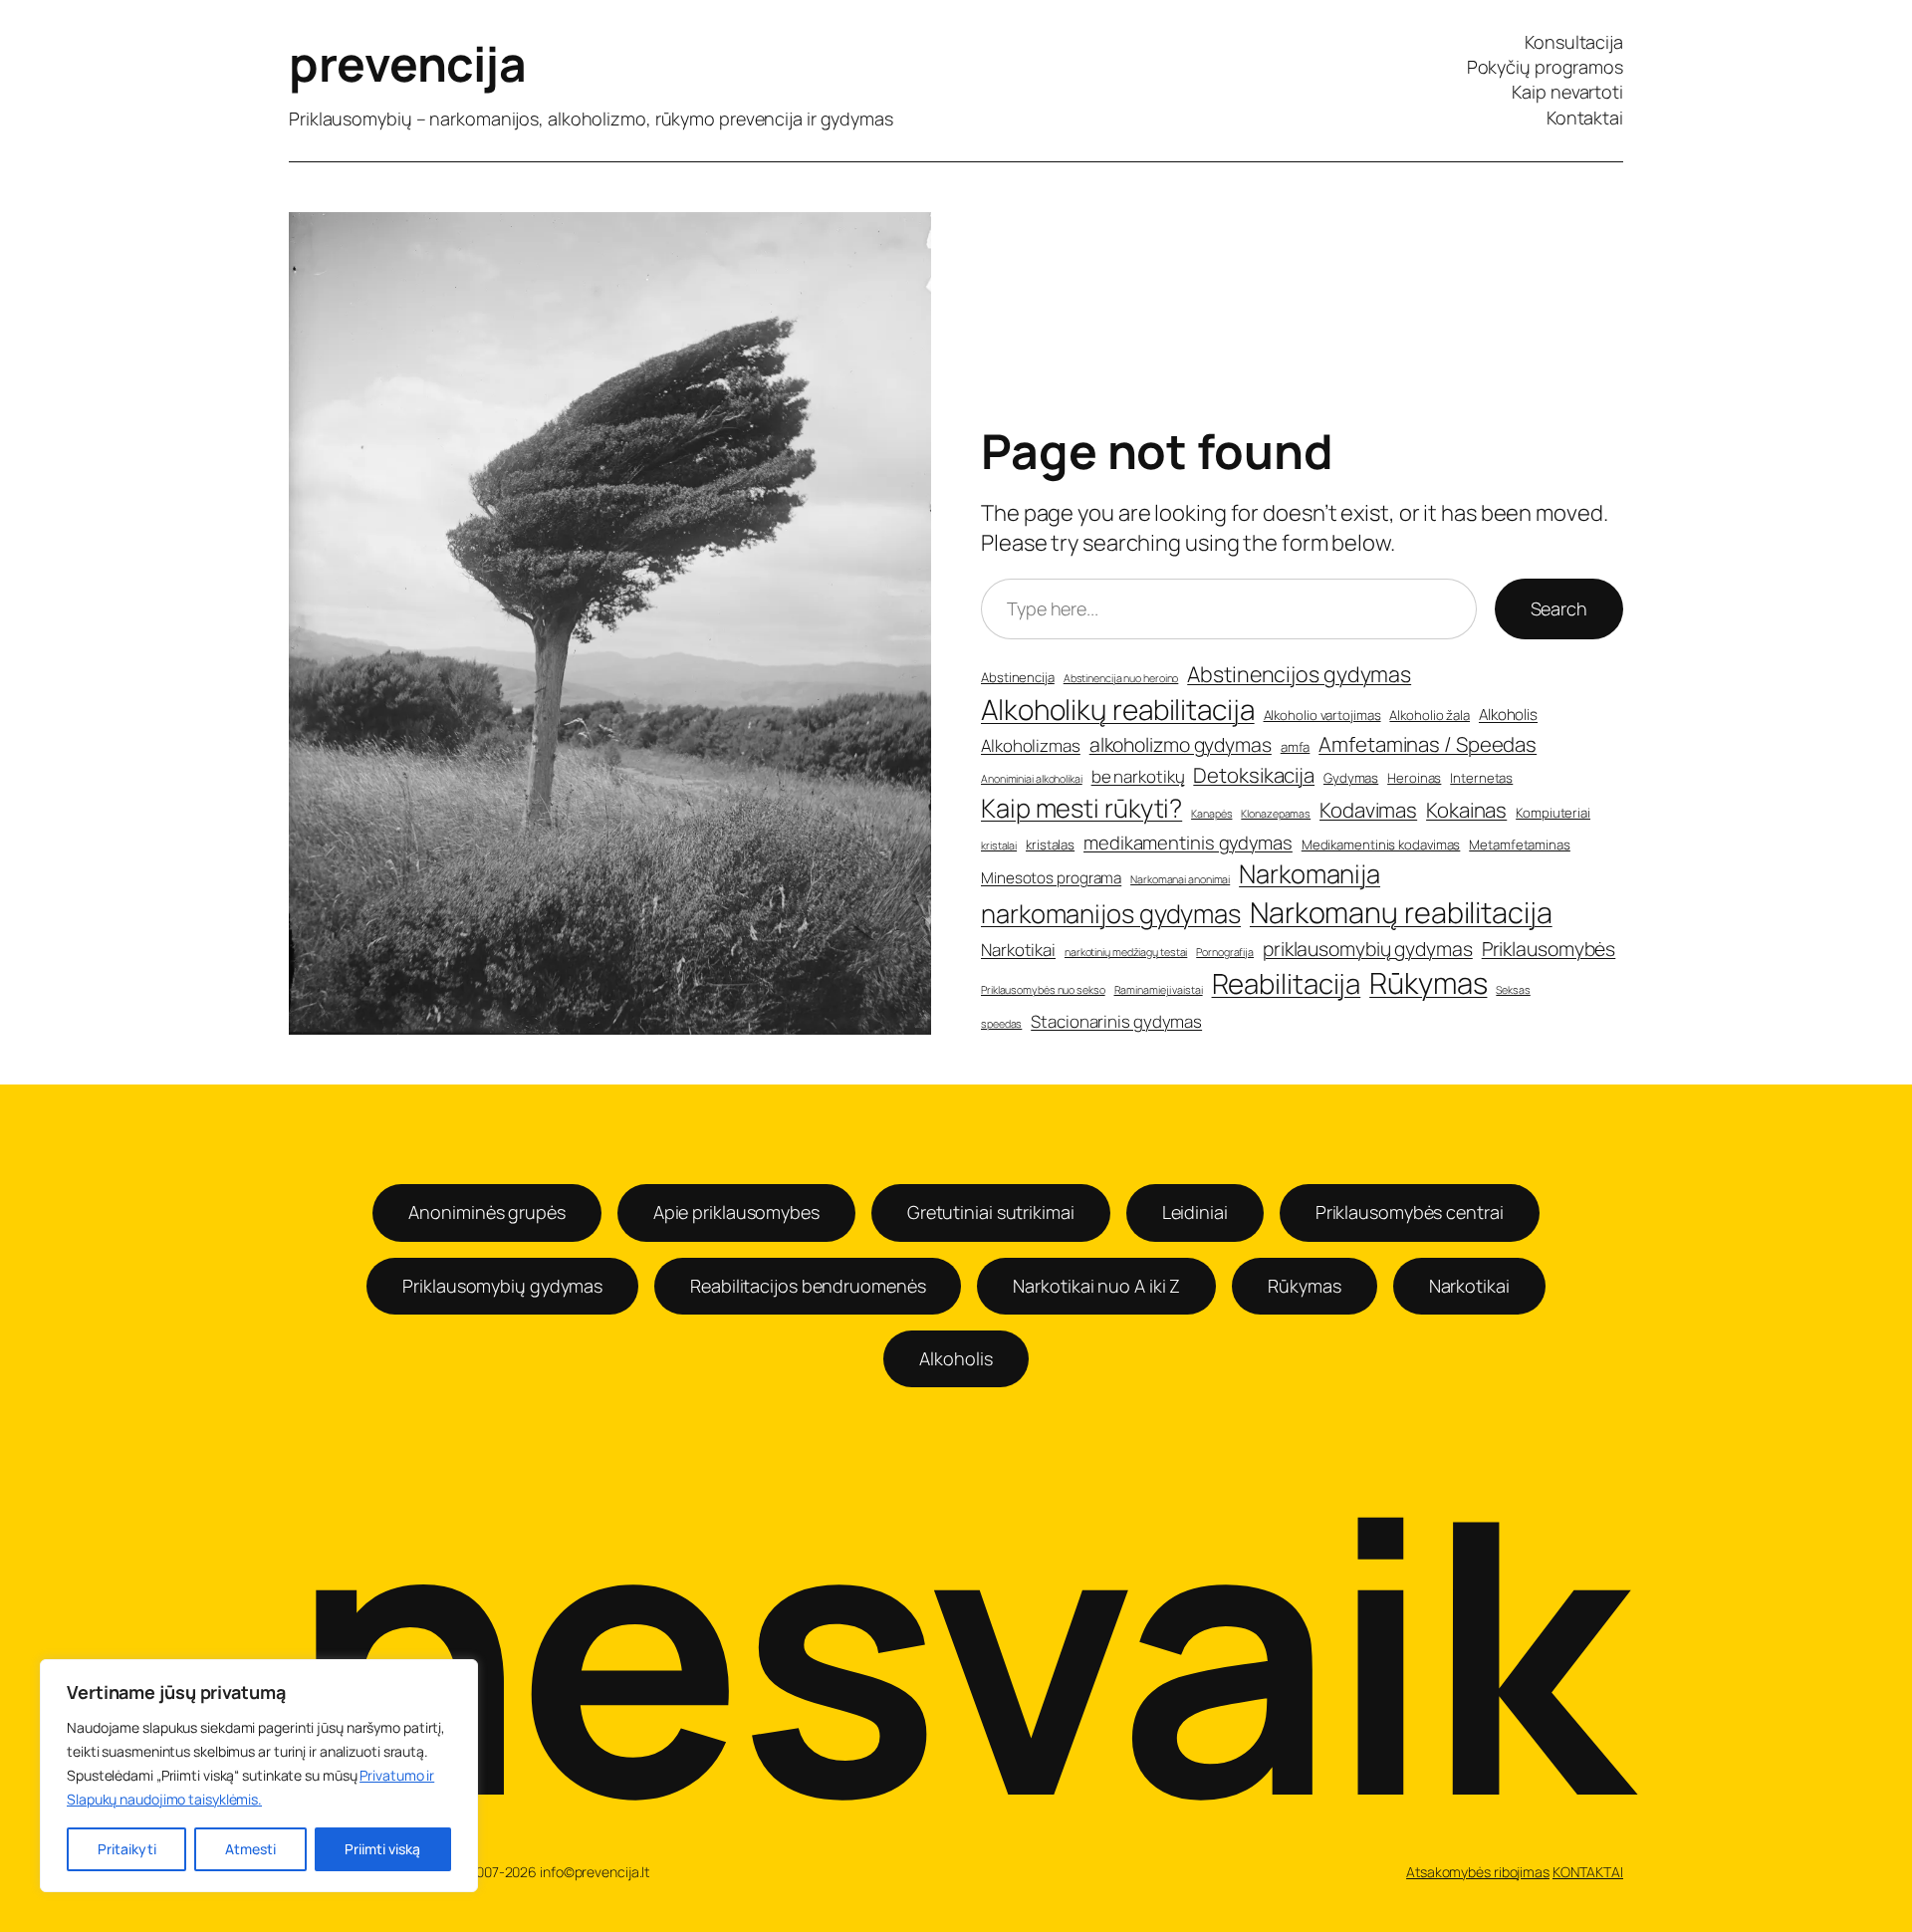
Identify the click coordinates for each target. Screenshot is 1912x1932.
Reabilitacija (1287, 983)
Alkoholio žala (1430, 715)
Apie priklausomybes (736, 1212)
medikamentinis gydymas (1188, 843)
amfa (1296, 747)
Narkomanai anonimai (1180, 879)
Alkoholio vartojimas (1322, 715)
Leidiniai (1195, 1212)
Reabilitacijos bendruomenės (808, 1286)
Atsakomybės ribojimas (1478, 1872)
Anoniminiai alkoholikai (1032, 779)
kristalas (1050, 845)
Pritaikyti (127, 1849)
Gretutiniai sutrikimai (991, 1212)
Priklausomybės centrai (1410, 1212)
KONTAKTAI (1588, 1872)
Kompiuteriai (1553, 813)
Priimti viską (382, 1849)
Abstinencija (1018, 677)
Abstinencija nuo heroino (1121, 678)
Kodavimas (1368, 810)
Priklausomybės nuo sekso (1043, 990)
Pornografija (1225, 952)
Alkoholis (1508, 715)
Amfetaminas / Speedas (1428, 744)
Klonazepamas (1276, 814)
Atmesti (250, 1849)
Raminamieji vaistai (1159, 990)
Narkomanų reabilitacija (1401, 912)
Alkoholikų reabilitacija (1118, 709)
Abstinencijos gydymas (1299, 674)
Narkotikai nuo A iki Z (1096, 1286)
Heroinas (1414, 778)
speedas (1001, 1024)
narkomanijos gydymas (1111, 914)
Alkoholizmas (1031, 745)
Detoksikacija (1254, 775)
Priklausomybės (1549, 949)
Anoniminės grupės (486, 1212)
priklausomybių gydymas (1368, 949)
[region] (259, 1776)
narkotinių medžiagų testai (1126, 952)
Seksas (1513, 990)
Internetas (1481, 778)
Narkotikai (1018, 950)
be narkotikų (1138, 776)
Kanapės (1211, 814)
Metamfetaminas (1520, 845)
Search (1559, 608)
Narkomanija (1310, 874)
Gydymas (1351, 778)
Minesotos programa (1051, 878)
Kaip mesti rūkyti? (1081, 808)
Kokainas (1466, 810)
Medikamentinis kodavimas (1381, 845)
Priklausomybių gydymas (502, 1286)
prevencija (407, 63)
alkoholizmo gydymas (1181, 744)
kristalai (999, 845)
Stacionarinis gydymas (1116, 1021)
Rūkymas (1428, 983)
